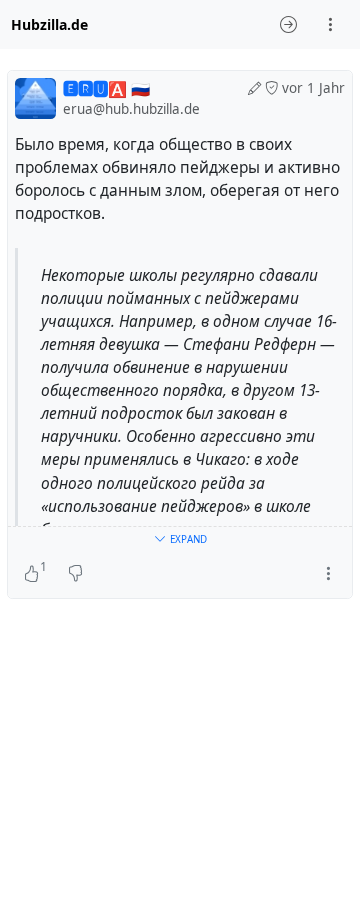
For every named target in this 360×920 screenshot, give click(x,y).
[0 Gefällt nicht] (75, 574)
